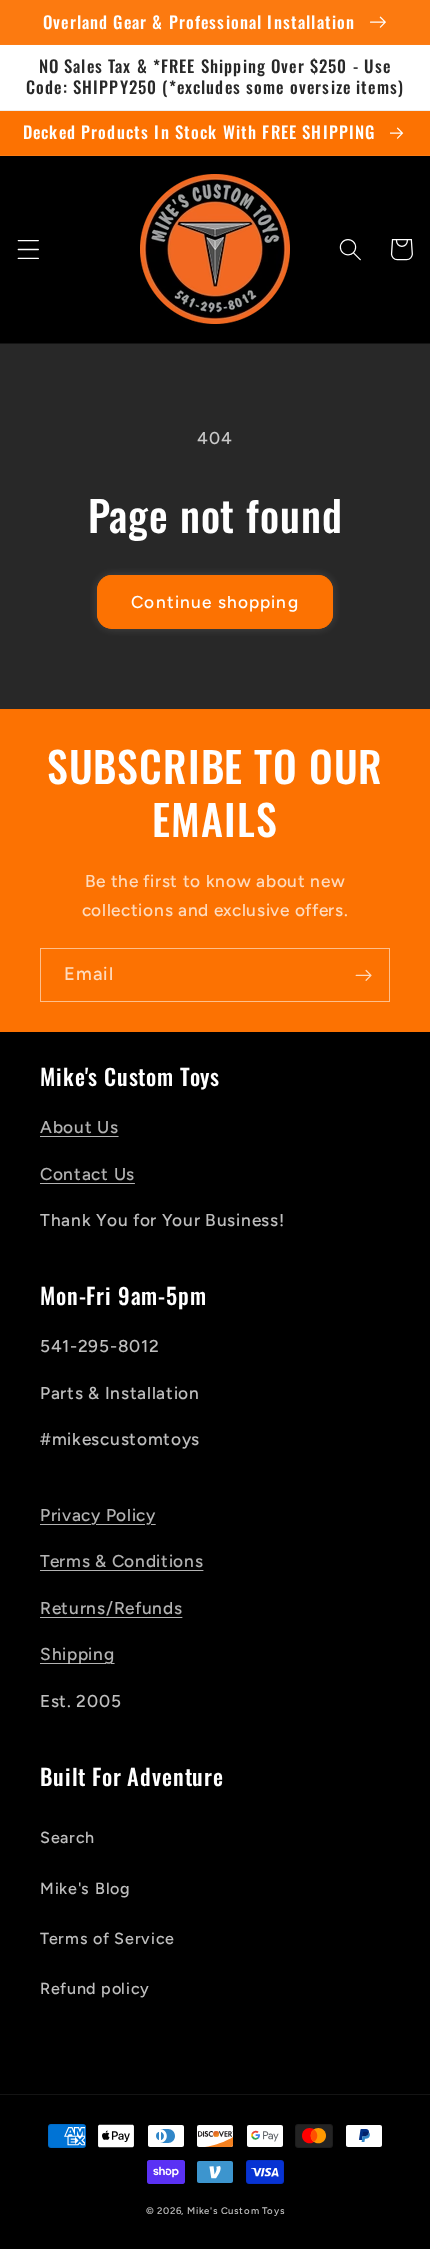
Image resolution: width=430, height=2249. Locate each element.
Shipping (77, 1654)
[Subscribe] (363, 975)
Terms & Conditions (121, 1561)
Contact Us (87, 1174)
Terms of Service (107, 1938)
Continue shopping (215, 602)
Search (67, 1837)
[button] (28, 249)
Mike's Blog (85, 1888)
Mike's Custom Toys (236, 2210)
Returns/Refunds (111, 1608)
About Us (79, 1127)
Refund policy (95, 1988)
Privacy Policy (98, 1515)
